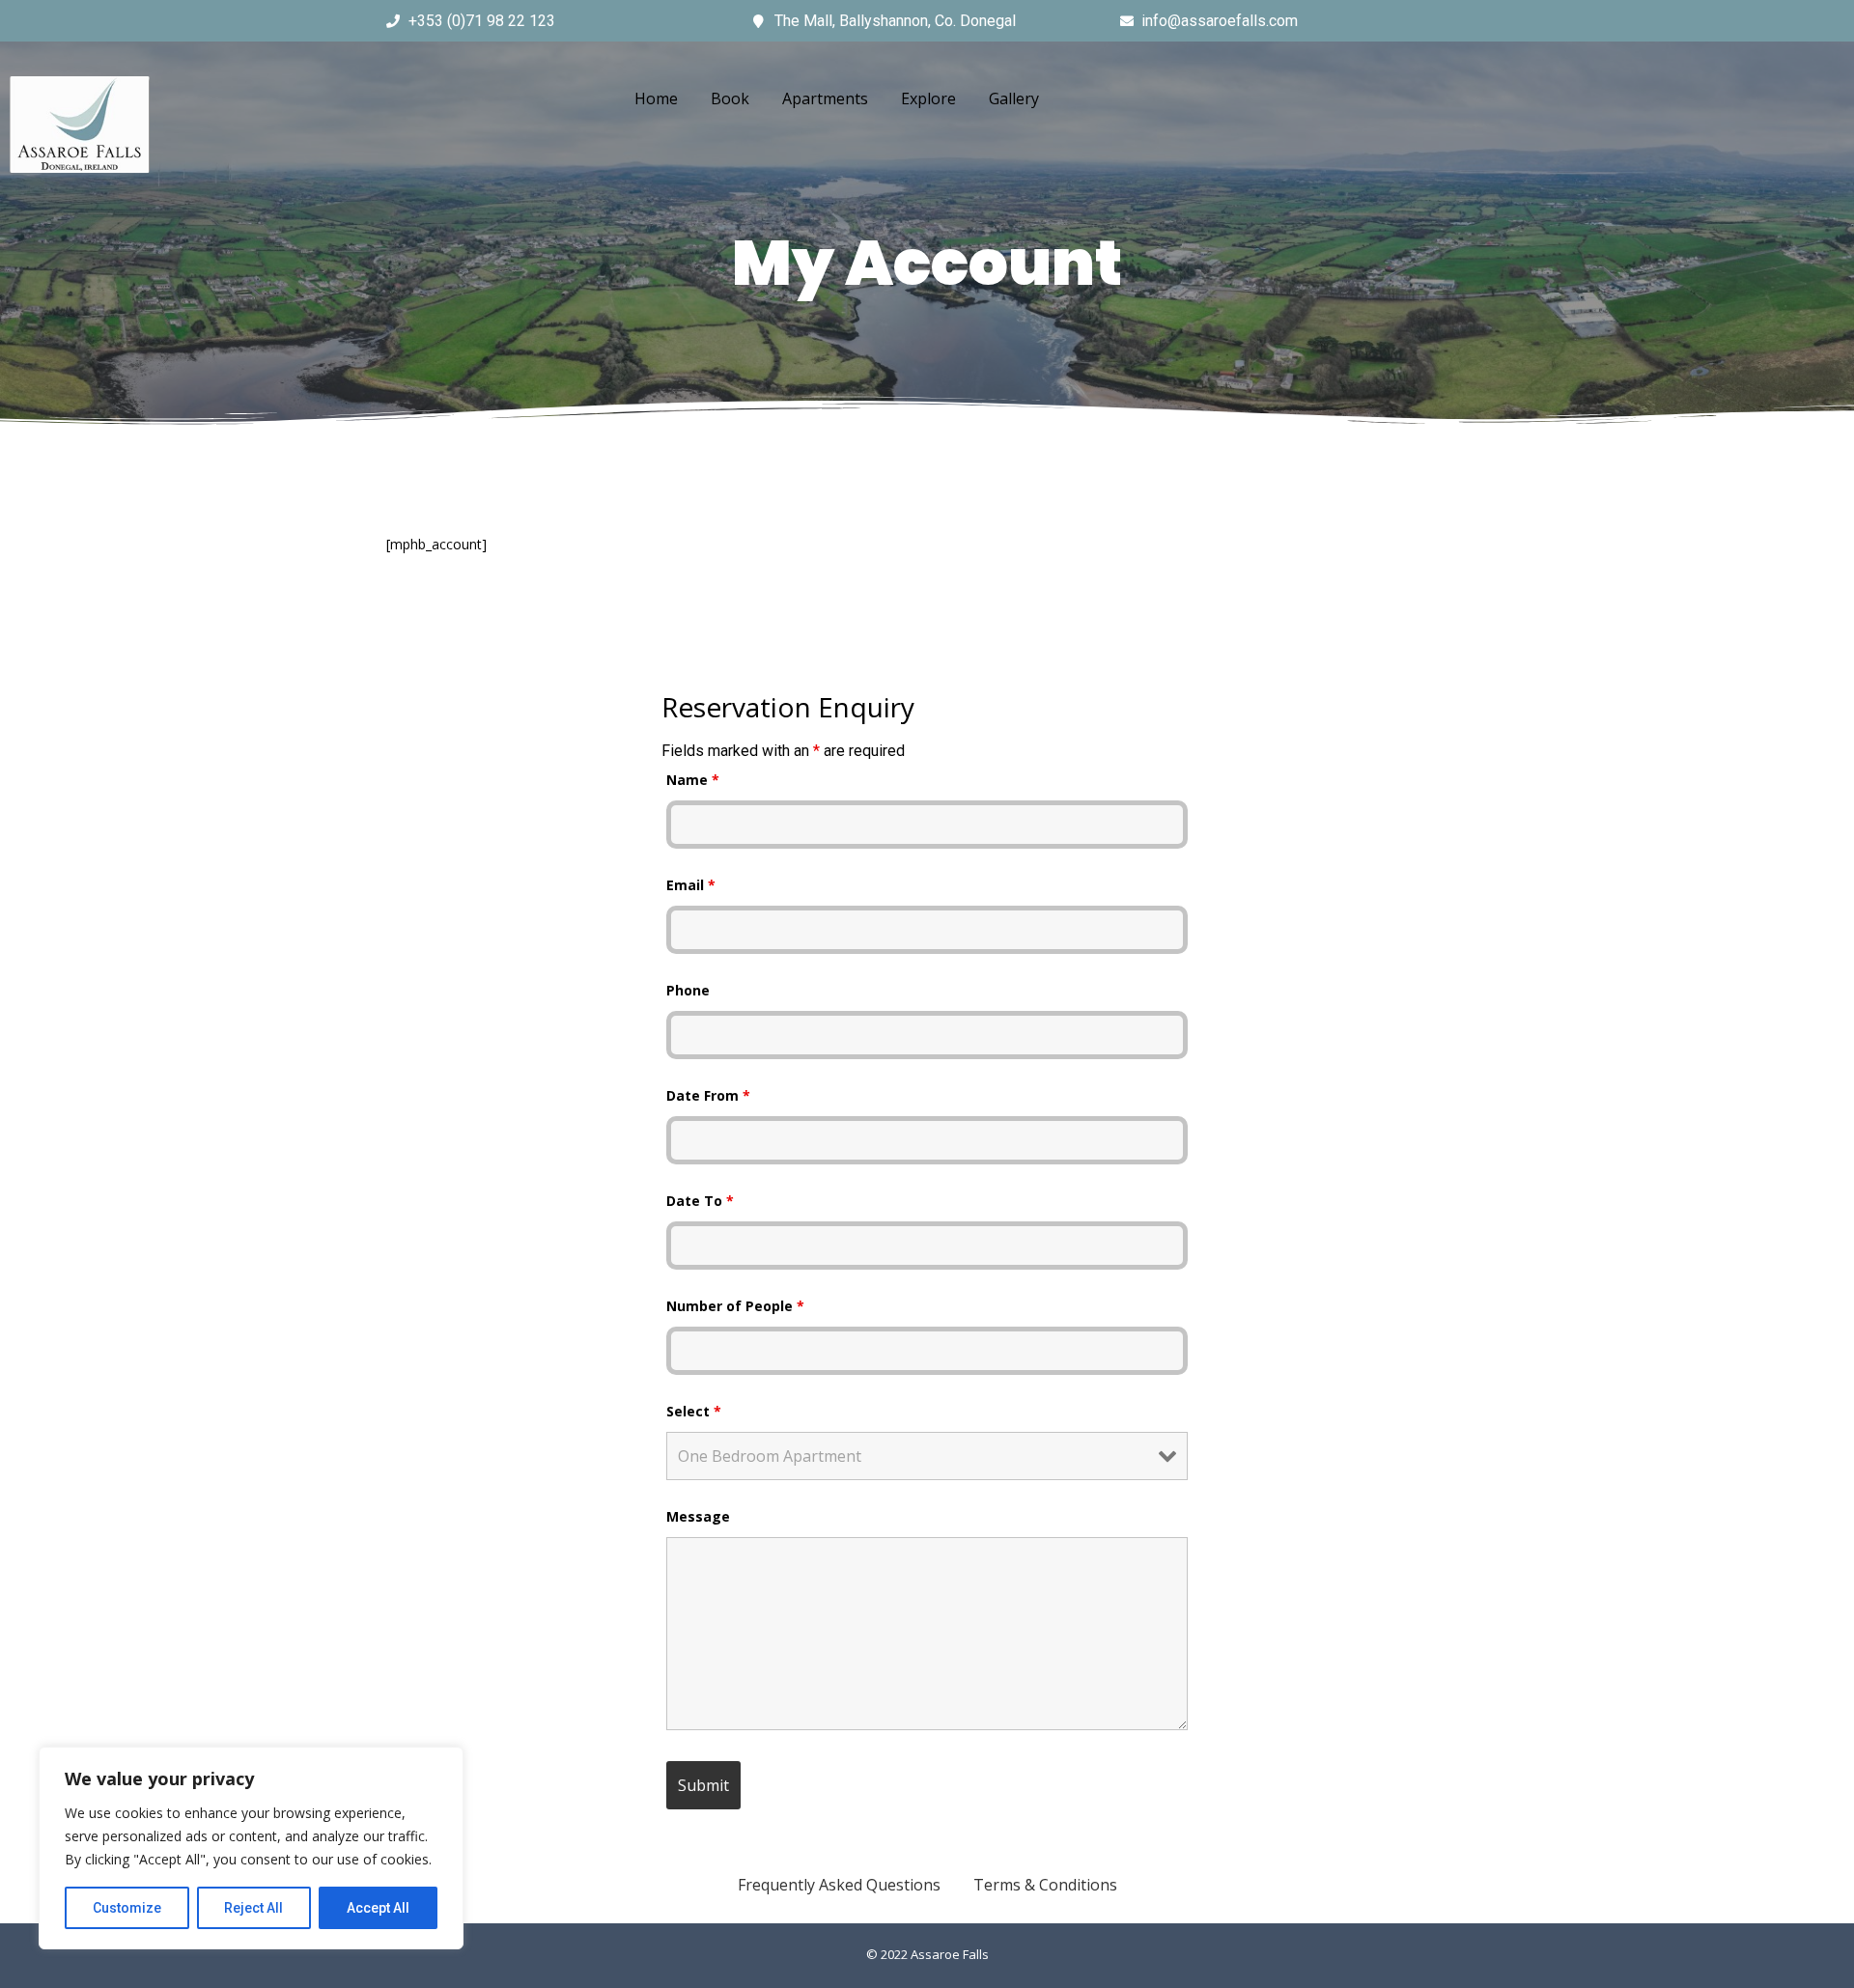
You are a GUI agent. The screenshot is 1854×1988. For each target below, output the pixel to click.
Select (694, 1411)
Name (693, 780)
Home (656, 98)
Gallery (1014, 98)
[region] (251, 1848)
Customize (127, 1908)
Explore (928, 98)
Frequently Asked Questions (839, 1885)
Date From (708, 1095)
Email (691, 885)
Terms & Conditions (1045, 1885)
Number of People (735, 1306)
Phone (688, 990)
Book (730, 98)
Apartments (825, 98)
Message (698, 1516)
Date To (700, 1201)
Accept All (378, 1908)
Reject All (253, 1908)
